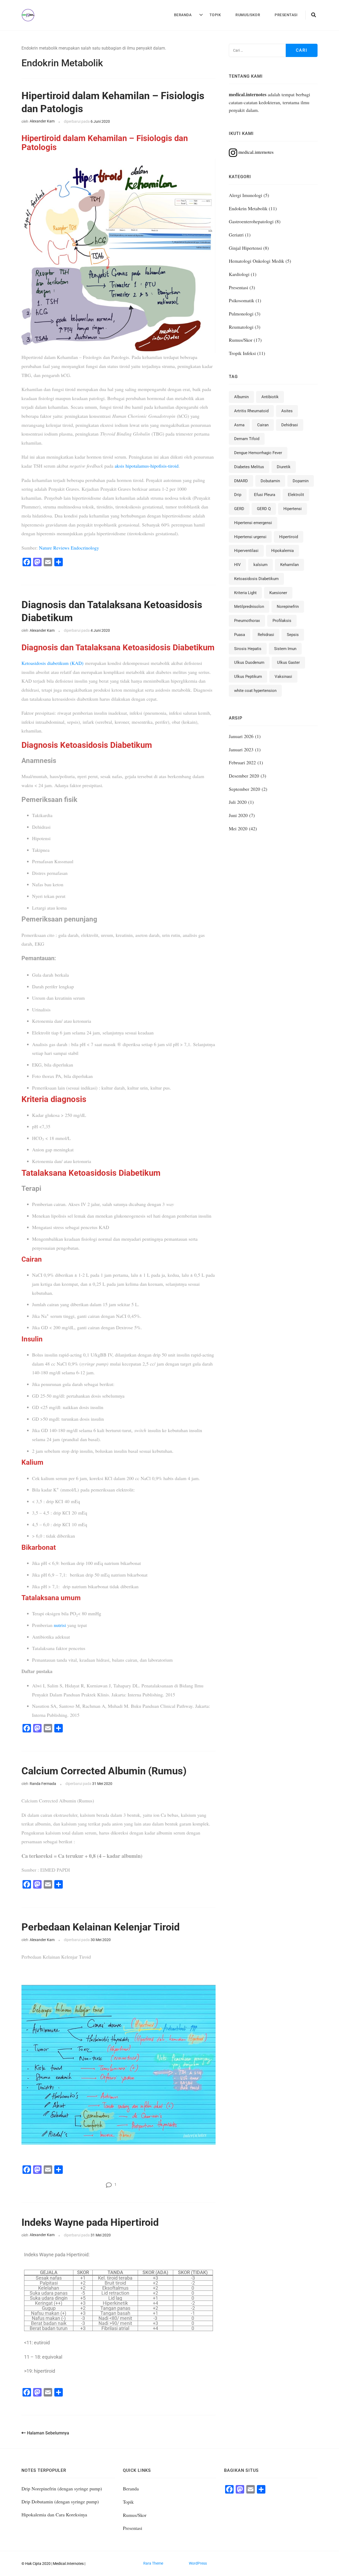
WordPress (198, 2563)
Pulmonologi (241, 314)
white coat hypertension (255, 691)
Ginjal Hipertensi (245, 248)
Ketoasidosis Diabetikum (256, 579)
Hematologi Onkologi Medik (257, 261)
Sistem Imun (285, 649)
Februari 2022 (242, 762)
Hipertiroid (289, 537)
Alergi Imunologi (246, 195)
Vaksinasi (283, 677)
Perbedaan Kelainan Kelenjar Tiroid (101, 1927)
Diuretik (284, 467)
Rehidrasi (266, 635)
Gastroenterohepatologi (251, 221)
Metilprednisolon (249, 607)
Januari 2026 (241, 736)
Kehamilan (289, 565)
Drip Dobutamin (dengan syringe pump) (60, 2502)
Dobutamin (270, 481)
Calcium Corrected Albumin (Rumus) (104, 1771)
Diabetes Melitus (249, 467)
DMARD (241, 481)
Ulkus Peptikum (248, 677)
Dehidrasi (290, 425)
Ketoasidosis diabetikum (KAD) (52, 663)
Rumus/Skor (248, 15)
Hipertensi (293, 509)
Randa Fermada (43, 1784)
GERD (239, 509)
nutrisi (60, 1625)
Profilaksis (282, 621)
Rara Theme (153, 2563)
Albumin (241, 397)
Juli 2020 (238, 802)
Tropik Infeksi (242, 353)
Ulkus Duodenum (249, 662)
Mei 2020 (238, 828)
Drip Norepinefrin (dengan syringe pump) (62, 2489)
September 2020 (244, 789)
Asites (287, 411)
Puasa (240, 635)
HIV (237, 565)
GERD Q (264, 509)
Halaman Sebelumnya (48, 2433)
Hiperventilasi (246, 551)
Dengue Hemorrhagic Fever (258, 453)
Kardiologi (239, 274)
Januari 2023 (241, 749)
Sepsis (293, 635)
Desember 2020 (244, 776)
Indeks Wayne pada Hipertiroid (90, 2222)
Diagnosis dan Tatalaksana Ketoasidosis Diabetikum (112, 611)
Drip (238, 495)
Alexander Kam (42, 121)
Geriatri (236, 235)
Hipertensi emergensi (253, 523)
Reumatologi (241, 327)
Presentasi (286, 15)
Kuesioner (278, 593)
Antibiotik (270, 397)
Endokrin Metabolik (248, 208)
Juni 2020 (238, 815)
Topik (215, 15)
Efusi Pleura (265, 495)
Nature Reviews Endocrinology (69, 548)
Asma (239, 425)
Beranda (183, 15)
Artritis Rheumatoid (251, 411)
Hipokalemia (282, 551)
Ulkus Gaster (288, 662)
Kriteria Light (245, 593)
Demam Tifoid (247, 439)
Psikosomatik (242, 300)
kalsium (260, 565)
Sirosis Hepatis (248, 649)
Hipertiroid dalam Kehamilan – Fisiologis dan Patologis (113, 102)
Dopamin (301, 481)
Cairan (263, 425)
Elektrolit (296, 495)
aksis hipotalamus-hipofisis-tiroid (147, 466)
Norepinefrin (288, 607)
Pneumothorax (247, 621)
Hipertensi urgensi (250, 537)
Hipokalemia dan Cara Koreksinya (54, 2514)
